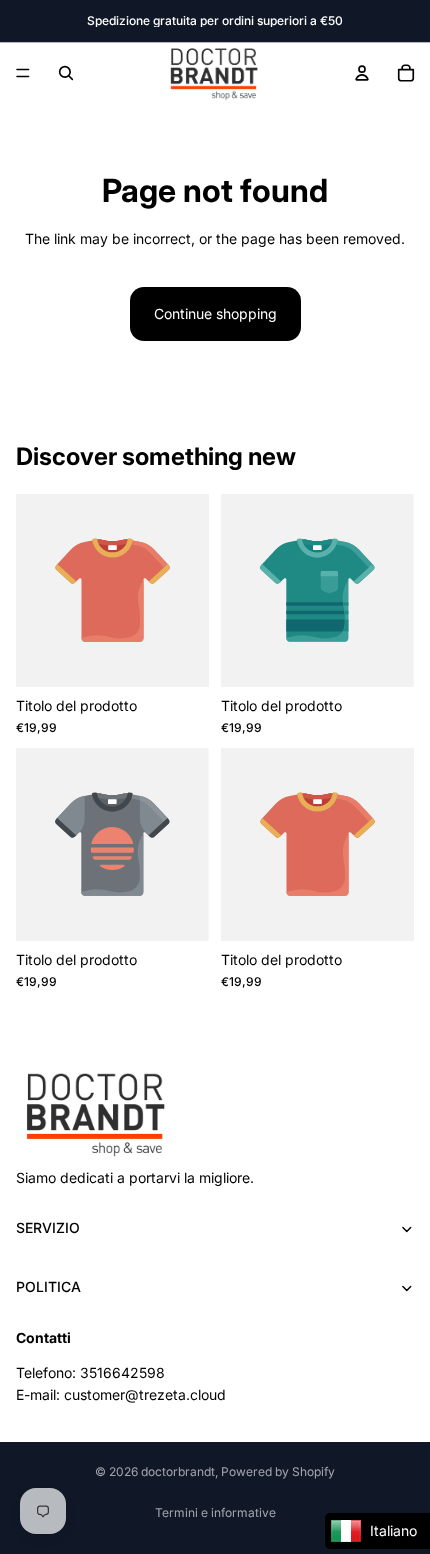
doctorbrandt (178, 1471)
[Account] (362, 73)
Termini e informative (215, 1512)
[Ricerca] (66, 73)
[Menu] (23, 73)
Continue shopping (215, 313)
